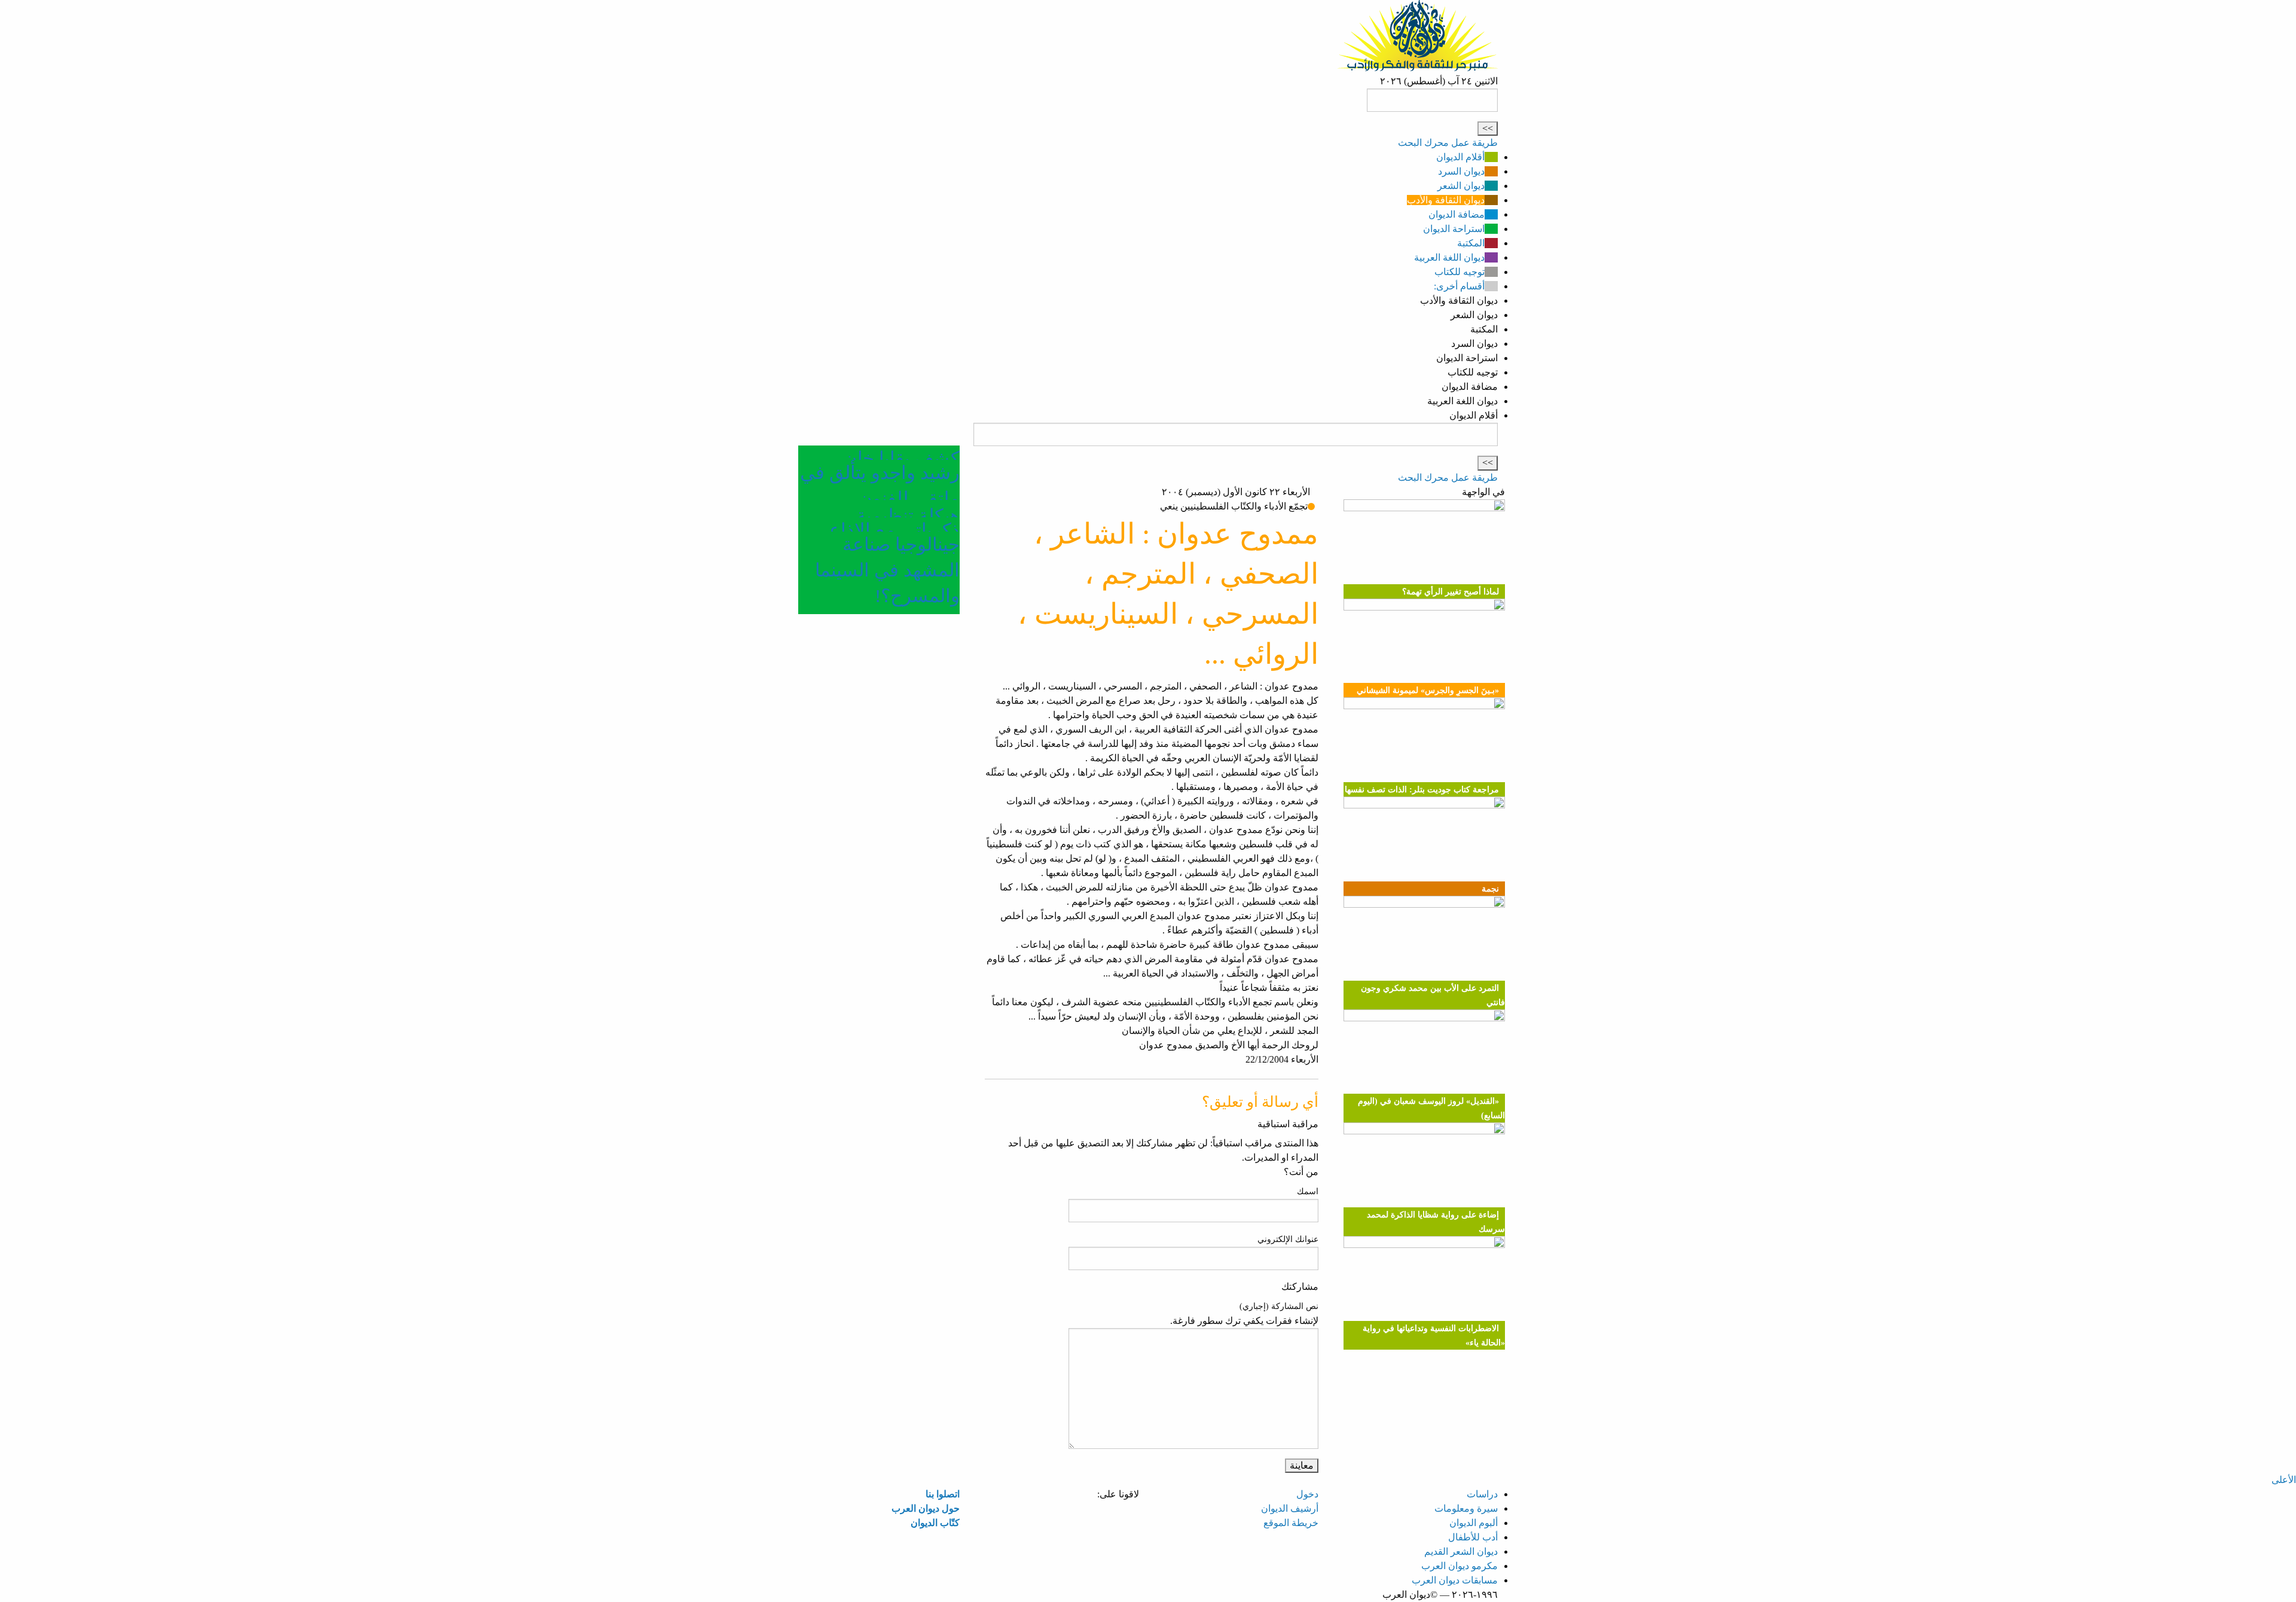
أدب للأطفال (1473, 1537)
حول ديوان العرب (926, 1508)
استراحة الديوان (1454, 229)
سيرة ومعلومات (1466, 1508)
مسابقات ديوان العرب (1455, 1580)
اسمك (1308, 1191)
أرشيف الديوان (1290, 1508)
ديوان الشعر (1461, 186)
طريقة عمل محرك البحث (1448, 143)
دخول (1307, 1494)
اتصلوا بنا (943, 1494)
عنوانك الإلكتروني (1288, 1239)
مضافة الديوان (1457, 214)
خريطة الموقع (1291, 1523)
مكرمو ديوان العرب (1460, 1566)
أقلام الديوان (1460, 157)
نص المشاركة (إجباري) (1279, 1306)
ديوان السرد (1461, 171)
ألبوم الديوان (1474, 1523)
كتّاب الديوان (935, 1523)
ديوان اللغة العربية (1449, 257)
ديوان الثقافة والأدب (1446, 200)
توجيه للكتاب (1460, 272)
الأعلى (2284, 1480)
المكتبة (1471, 243)
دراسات (1482, 1494)
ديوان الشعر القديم (1461, 1551)
